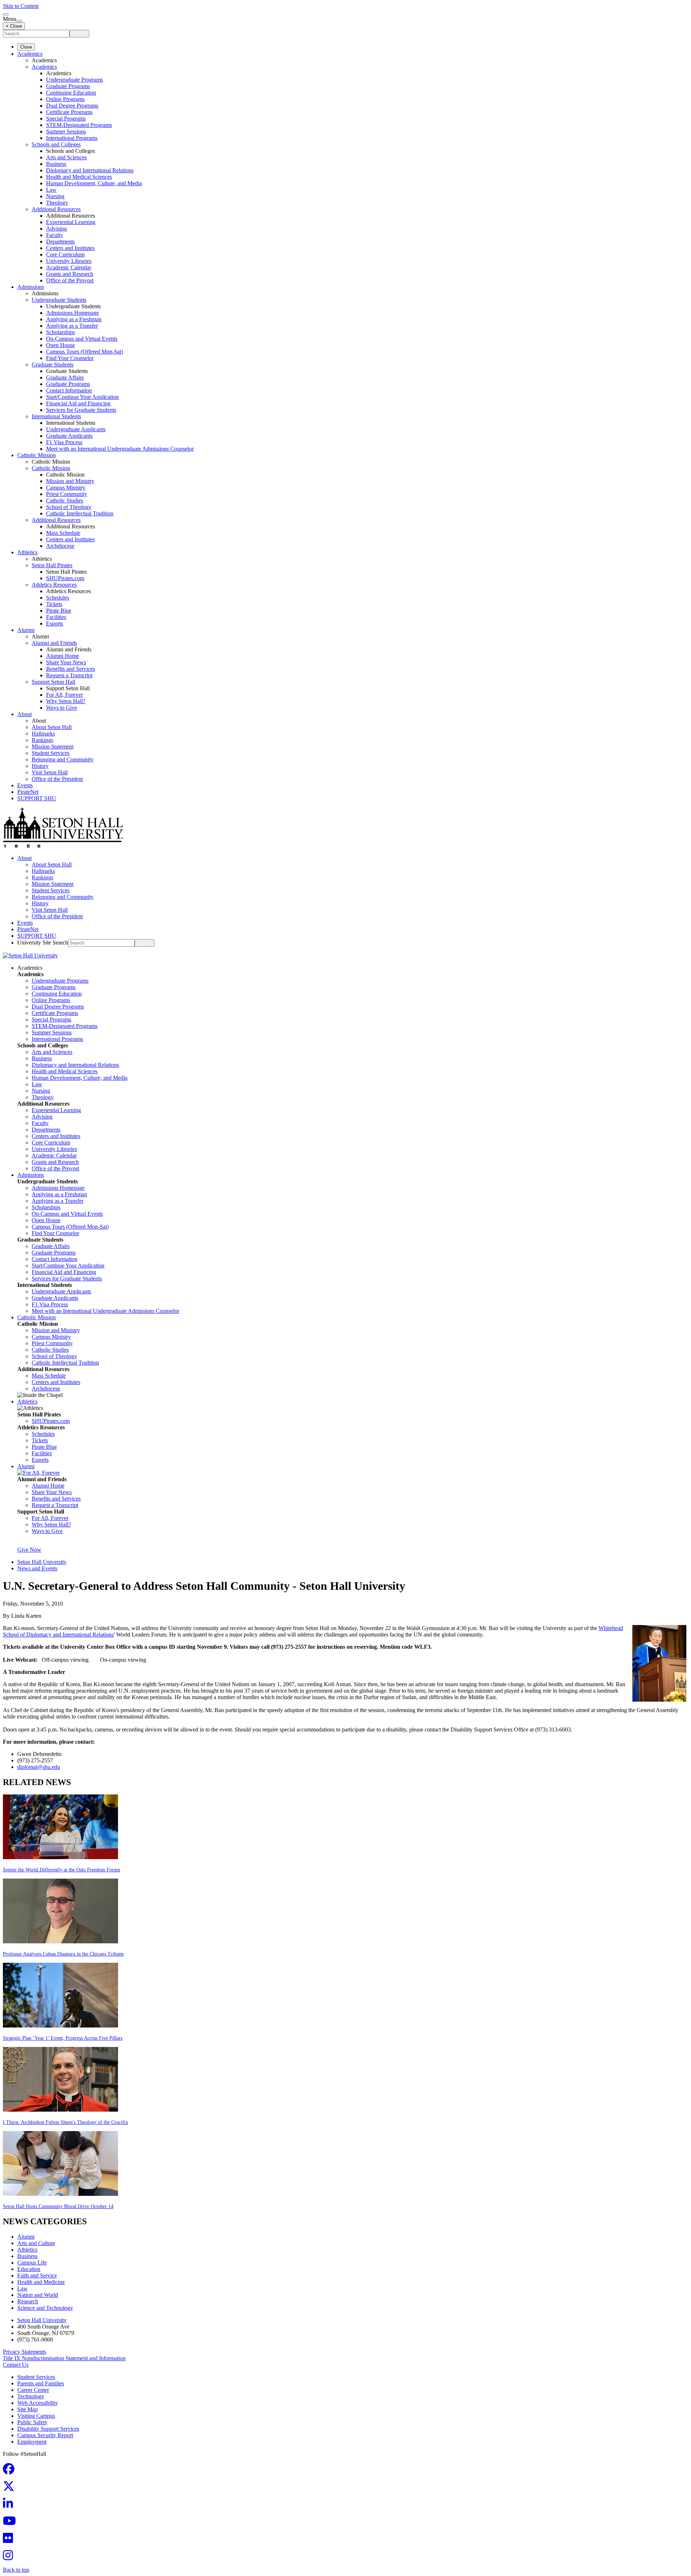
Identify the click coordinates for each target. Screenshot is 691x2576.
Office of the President (57, 779)
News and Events (37, 1568)
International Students (56, 416)
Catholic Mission (37, 455)
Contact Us (16, 2365)
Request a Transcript (69, 675)
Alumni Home (62, 656)
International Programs (72, 138)
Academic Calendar (69, 267)
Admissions (31, 287)
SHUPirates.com (65, 578)
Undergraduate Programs (74, 80)
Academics (30, 54)
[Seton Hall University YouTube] (12, 2523)
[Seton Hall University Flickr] (10, 2540)
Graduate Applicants (69, 436)
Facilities (56, 617)
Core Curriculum (65, 254)
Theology (57, 203)
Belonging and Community (63, 759)
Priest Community (67, 494)
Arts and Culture (36, 2243)
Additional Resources (56, 209)
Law (51, 190)
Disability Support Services (48, 2429)
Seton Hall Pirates (52, 565)
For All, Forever (64, 695)
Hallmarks (43, 734)
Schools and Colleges (56, 144)
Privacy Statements (24, 2352)
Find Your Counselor (70, 358)
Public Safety (32, 2422)
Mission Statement (53, 747)
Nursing (55, 196)
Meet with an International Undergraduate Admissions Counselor (120, 449)
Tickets (54, 604)
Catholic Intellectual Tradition (80, 513)
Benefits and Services (71, 669)
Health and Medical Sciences (79, 177)
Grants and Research (70, 274)
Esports (55, 623)
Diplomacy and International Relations (90, 170)
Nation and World (38, 2295)
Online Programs (65, 99)
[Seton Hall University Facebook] (11, 2471)
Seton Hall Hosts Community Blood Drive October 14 (58, 2206)
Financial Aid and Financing (78, 403)
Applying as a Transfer (72, 326)
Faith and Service (37, 2275)
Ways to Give (62, 708)
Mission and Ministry (70, 481)
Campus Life (32, 2263)
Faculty (55, 235)
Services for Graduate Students (81, 410)
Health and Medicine (41, 2282)
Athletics (27, 552)
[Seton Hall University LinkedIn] (10, 2506)
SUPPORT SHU (37, 798)
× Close (14, 26)
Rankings (42, 740)
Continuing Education (71, 93)
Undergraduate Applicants (76, 429)
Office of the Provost (70, 280)
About (24, 714)
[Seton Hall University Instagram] (10, 2557)
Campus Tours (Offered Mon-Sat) (85, 352)
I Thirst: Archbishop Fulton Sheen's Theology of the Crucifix (66, 2122)
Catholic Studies (65, 500)
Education (29, 2269)
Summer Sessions (66, 131)
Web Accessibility (38, 2403)
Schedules (58, 598)
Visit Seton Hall (50, 772)
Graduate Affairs (65, 377)
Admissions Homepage (73, 313)
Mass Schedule (63, 533)
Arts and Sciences (66, 157)
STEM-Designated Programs (79, 125)
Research (28, 2301)
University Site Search (43, 943)
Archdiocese (60, 546)
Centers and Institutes (70, 248)
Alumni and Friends (54, 643)
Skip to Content (21, 6)
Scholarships (60, 332)
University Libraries (69, 261)
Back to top (16, 2570)
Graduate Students (53, 365)
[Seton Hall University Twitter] (11, 2488)
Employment (32, 2442)
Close (26, 47)
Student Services (51, 753)
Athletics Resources (54, 585)
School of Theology (69, 507)
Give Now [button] (29, 1550)
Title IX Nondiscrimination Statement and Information (64, 2358)
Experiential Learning (71, 222)
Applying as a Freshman (74, 319)
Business (56, 164)
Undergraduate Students (59, 300)
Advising (57, 229)
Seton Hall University (42, 1562)
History (40, 766)
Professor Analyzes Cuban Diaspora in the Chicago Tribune (63, 1954)
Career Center (33, 2390)
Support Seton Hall (53, 682)
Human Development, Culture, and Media (94, 183)
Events (25, 785)
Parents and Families (41, 2383)
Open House (60, 345)
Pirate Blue (59, 611)
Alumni (26, 630)
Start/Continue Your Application (82, 397)
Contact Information (69, 390)
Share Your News (66, 662)
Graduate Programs (68, 86)
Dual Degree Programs (72, 106)
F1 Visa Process (64, 442)
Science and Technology (45, 2308)
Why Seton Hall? (66, 701)
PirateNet (28, 792)
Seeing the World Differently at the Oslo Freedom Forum (62, 1870)
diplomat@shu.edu (39, 1767)
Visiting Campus (36, 2416)
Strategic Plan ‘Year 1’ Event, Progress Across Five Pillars (63, 2038)
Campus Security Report (45, 2435)
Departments (60, 242)
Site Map (28, 2409)
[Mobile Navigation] (19, 21)
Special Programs (66, 119)
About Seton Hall (52, 727)
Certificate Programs (69, 112)
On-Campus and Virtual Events (82, 339)
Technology (31, 2396)
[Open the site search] (6, 14)
